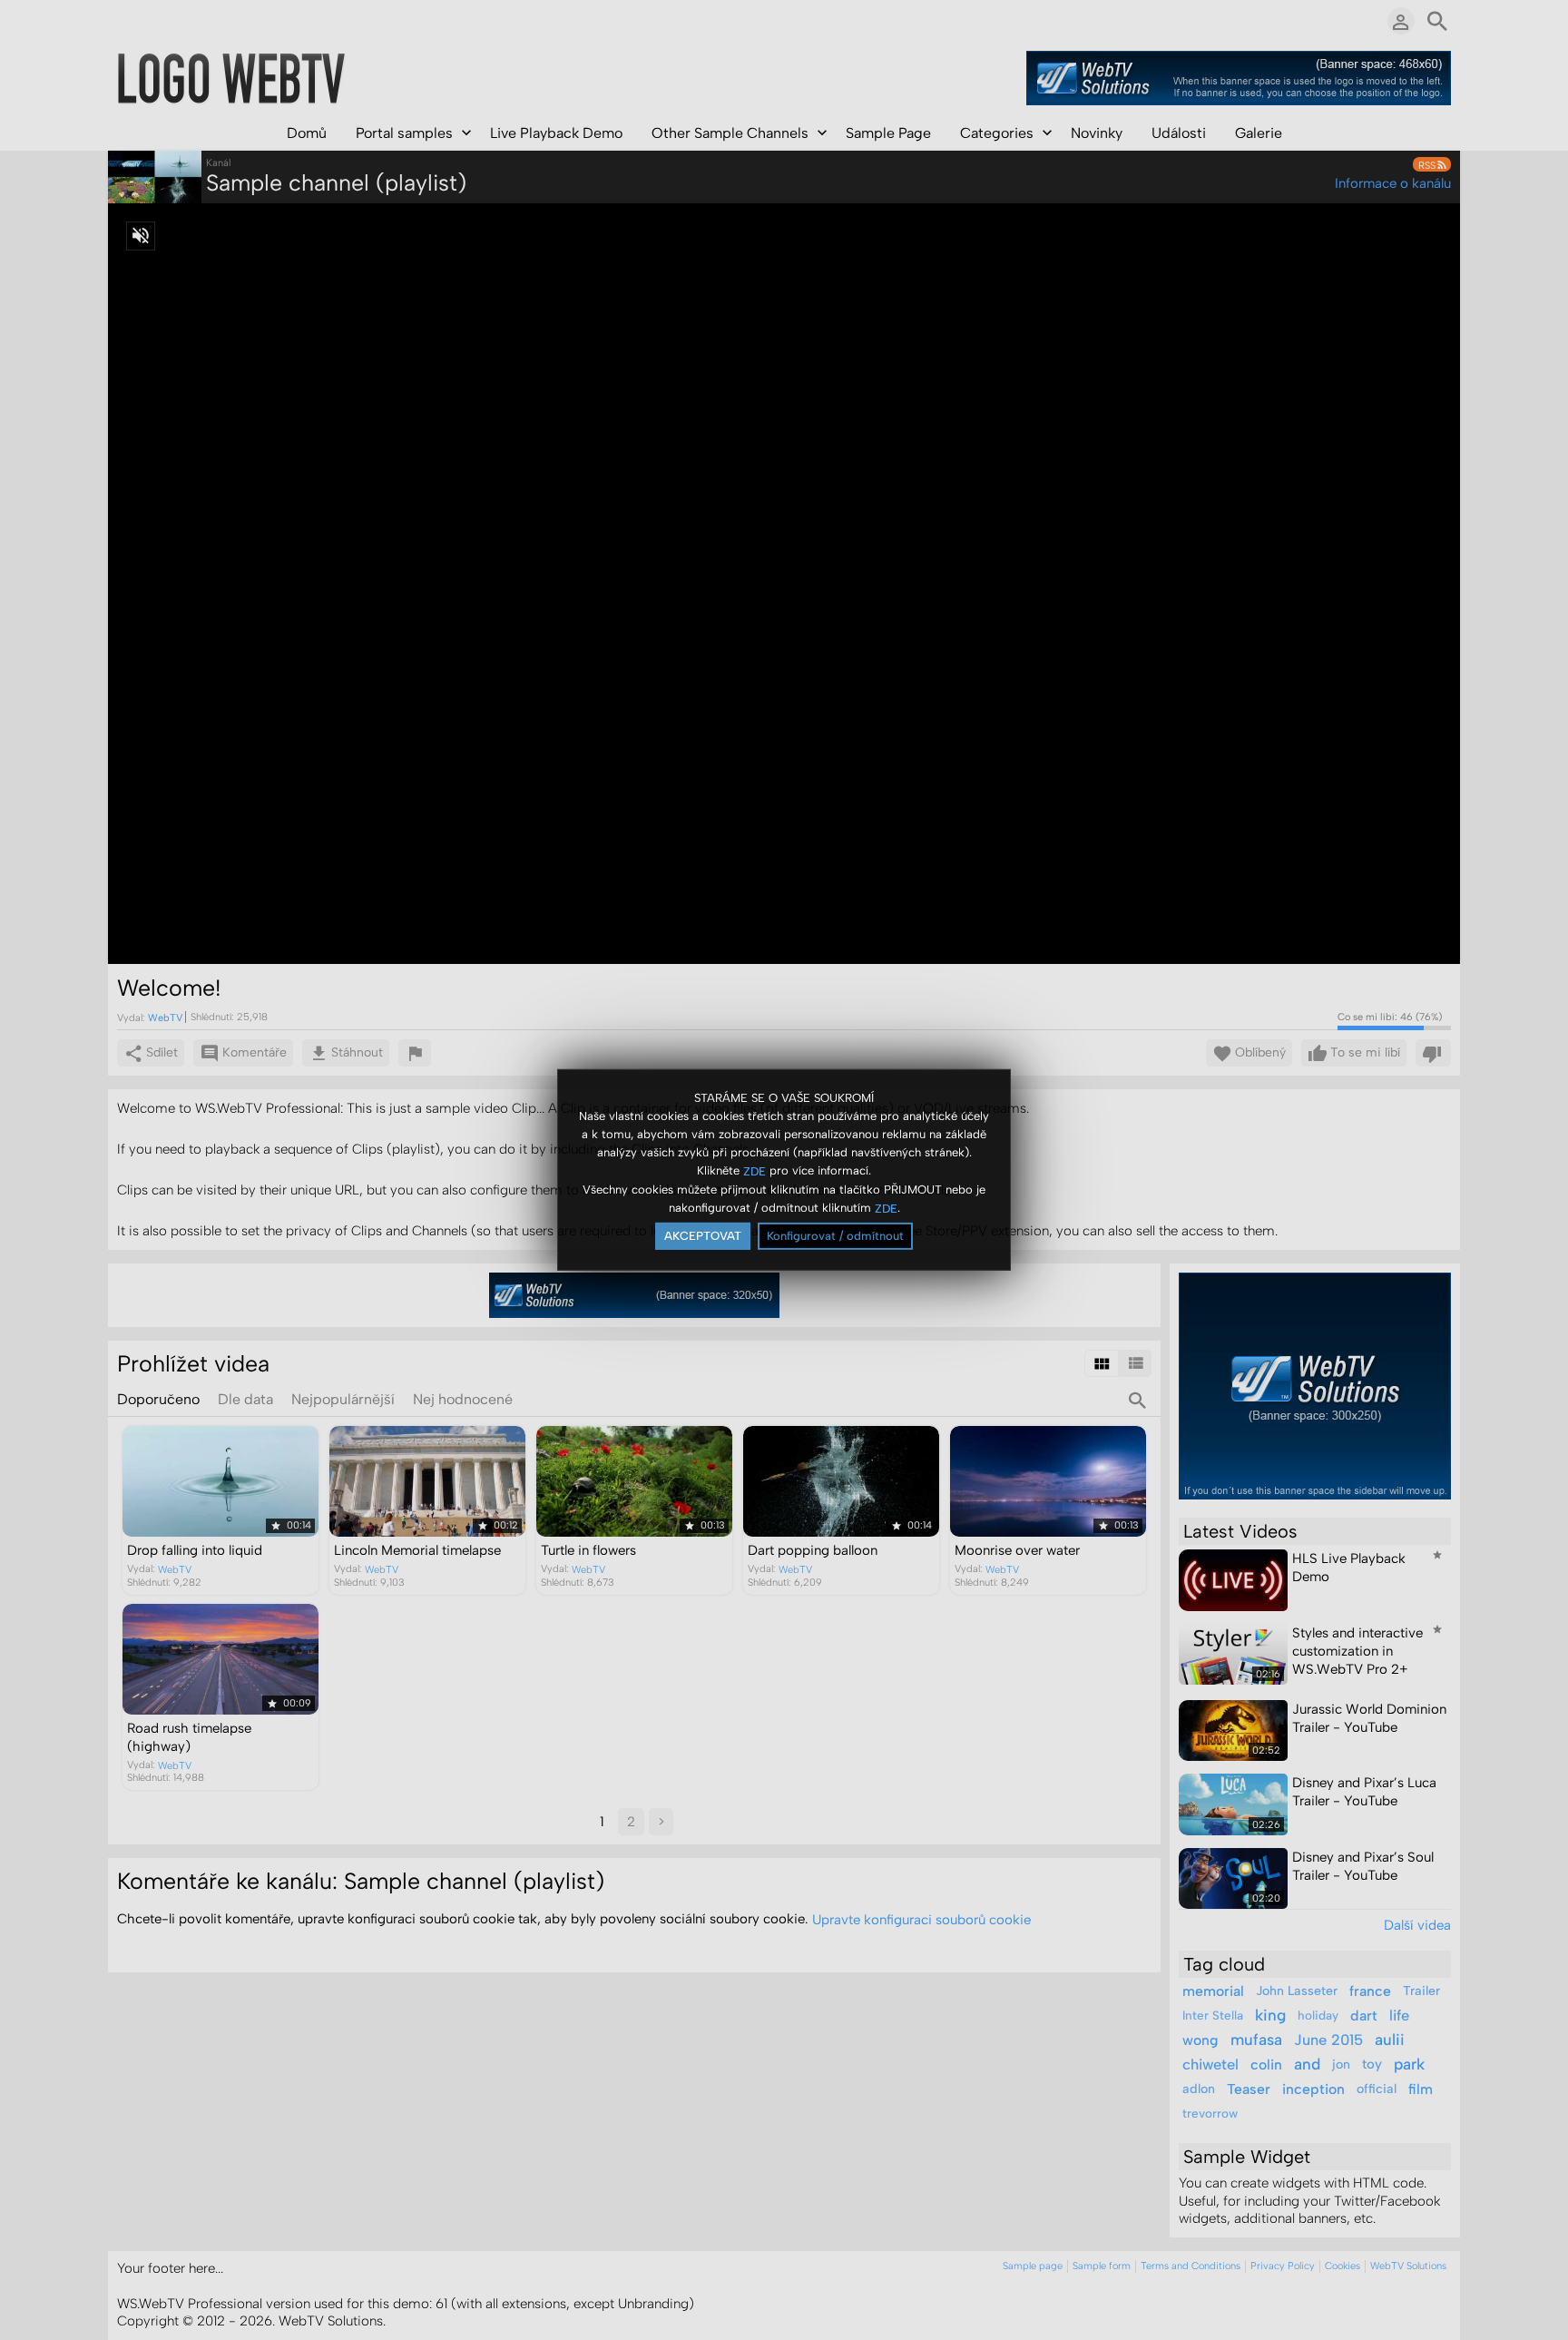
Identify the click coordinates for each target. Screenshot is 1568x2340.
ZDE (755, 1170)
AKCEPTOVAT (703, 1236)
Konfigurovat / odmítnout (835, 1236)
